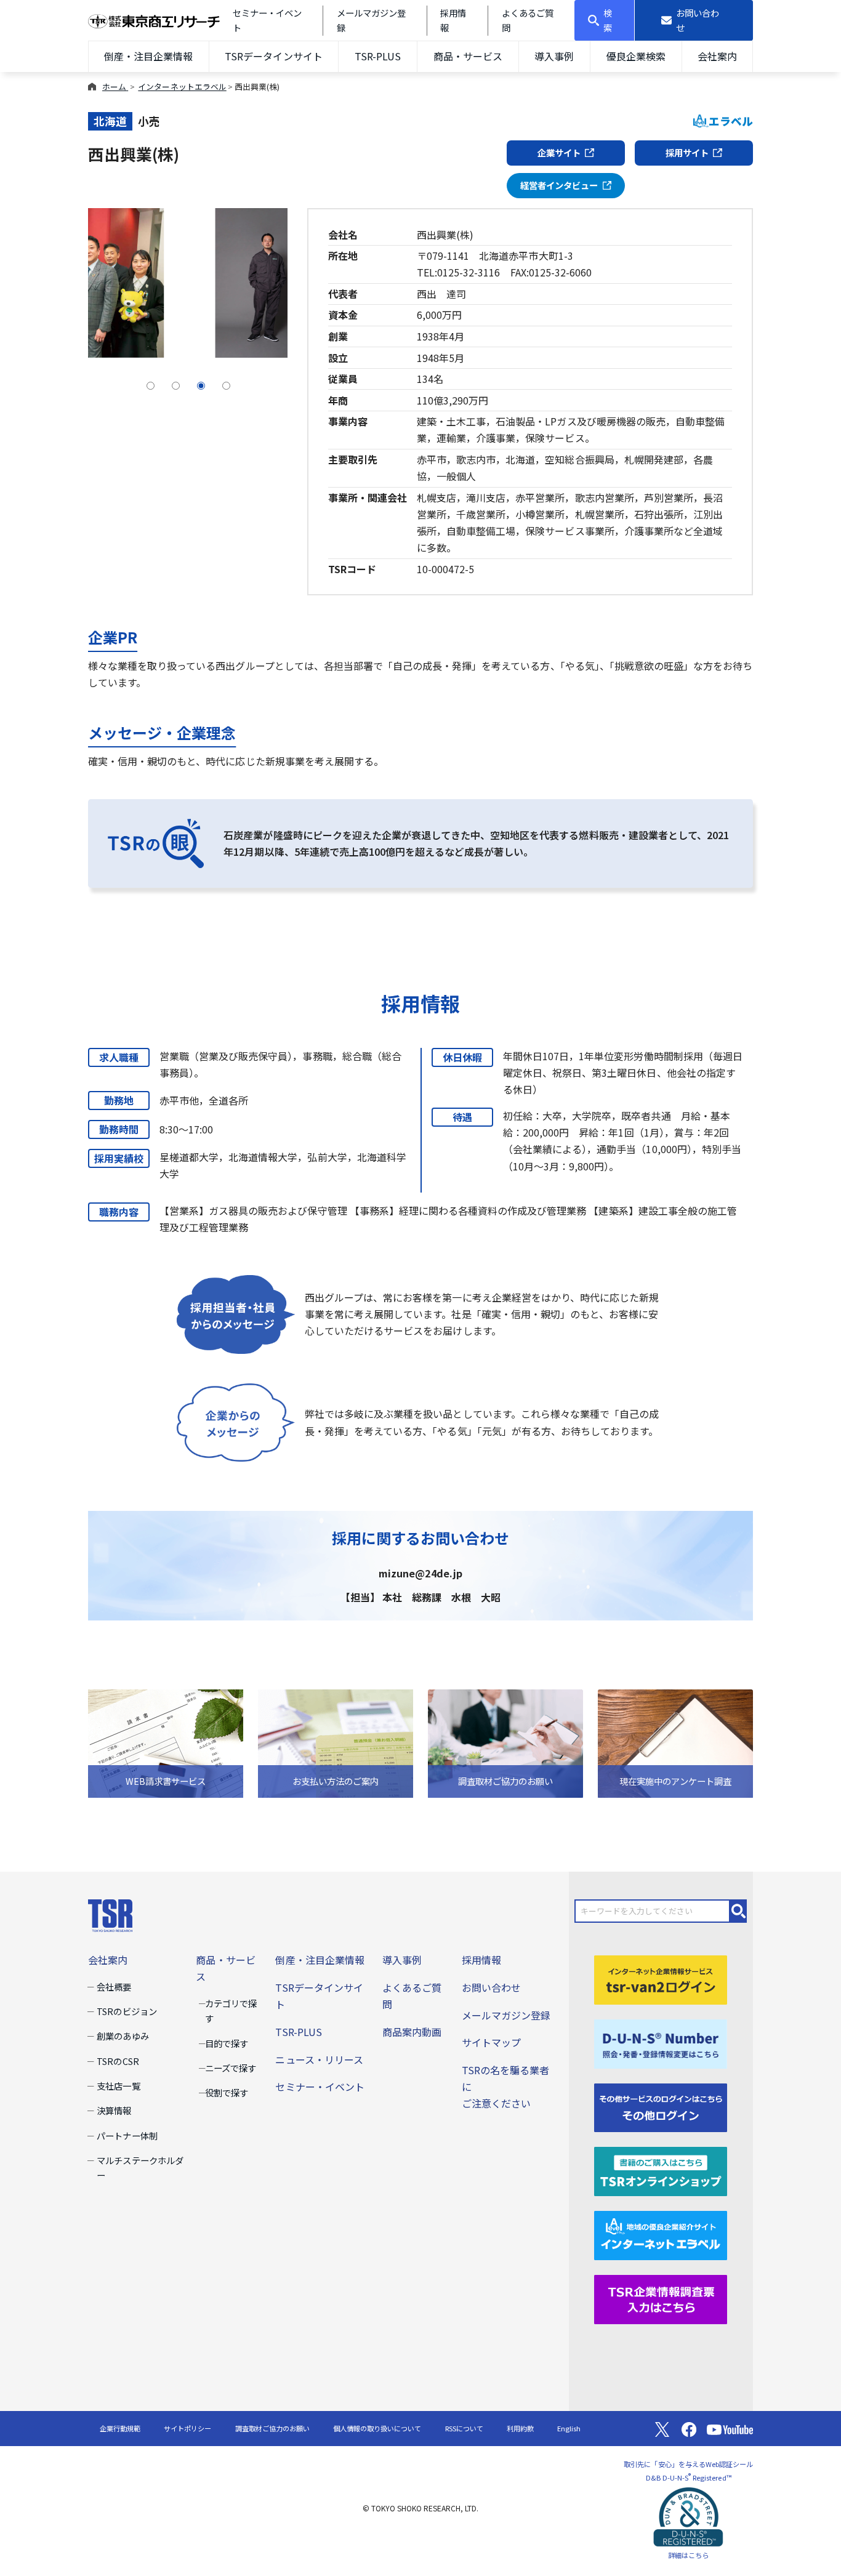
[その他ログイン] (661, 2106)
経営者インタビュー (559, 185)
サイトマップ (491, 2042)
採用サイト (687, 152)
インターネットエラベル (182, 87)
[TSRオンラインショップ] (661, 2170)
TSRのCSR (118, 2061)
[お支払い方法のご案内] (336, 1742)
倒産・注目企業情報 (148, 56)
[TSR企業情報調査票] (661, 2298)
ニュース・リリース (319, 2059)
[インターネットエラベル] (661, 2234)
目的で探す (227, 2043)
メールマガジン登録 (506, 2015)
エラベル (731, 121)
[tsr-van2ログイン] (661, 1978)
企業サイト (559, 152)
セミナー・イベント (320, 2087)
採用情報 (481, 1960)
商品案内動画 (412, 2032)
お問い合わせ (491, 1987)
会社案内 (717, 56)
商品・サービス (468, 56)
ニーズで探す (231, 2068)
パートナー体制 (127, 2135)
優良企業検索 (636, 56)
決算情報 (114, 2110)
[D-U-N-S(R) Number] (661, 2042)
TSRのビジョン (127, 2011)
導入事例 (554, 56)
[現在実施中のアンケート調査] (675, 1742)
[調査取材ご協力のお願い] (505, 1742)
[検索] (739, 1911)
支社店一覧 (118, 2086)
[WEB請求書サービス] (166, 1742)
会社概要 (114, 1986)
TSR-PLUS (378, 56)
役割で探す (227, 2092)
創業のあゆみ (123, 2036)
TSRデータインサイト (273, 56)
